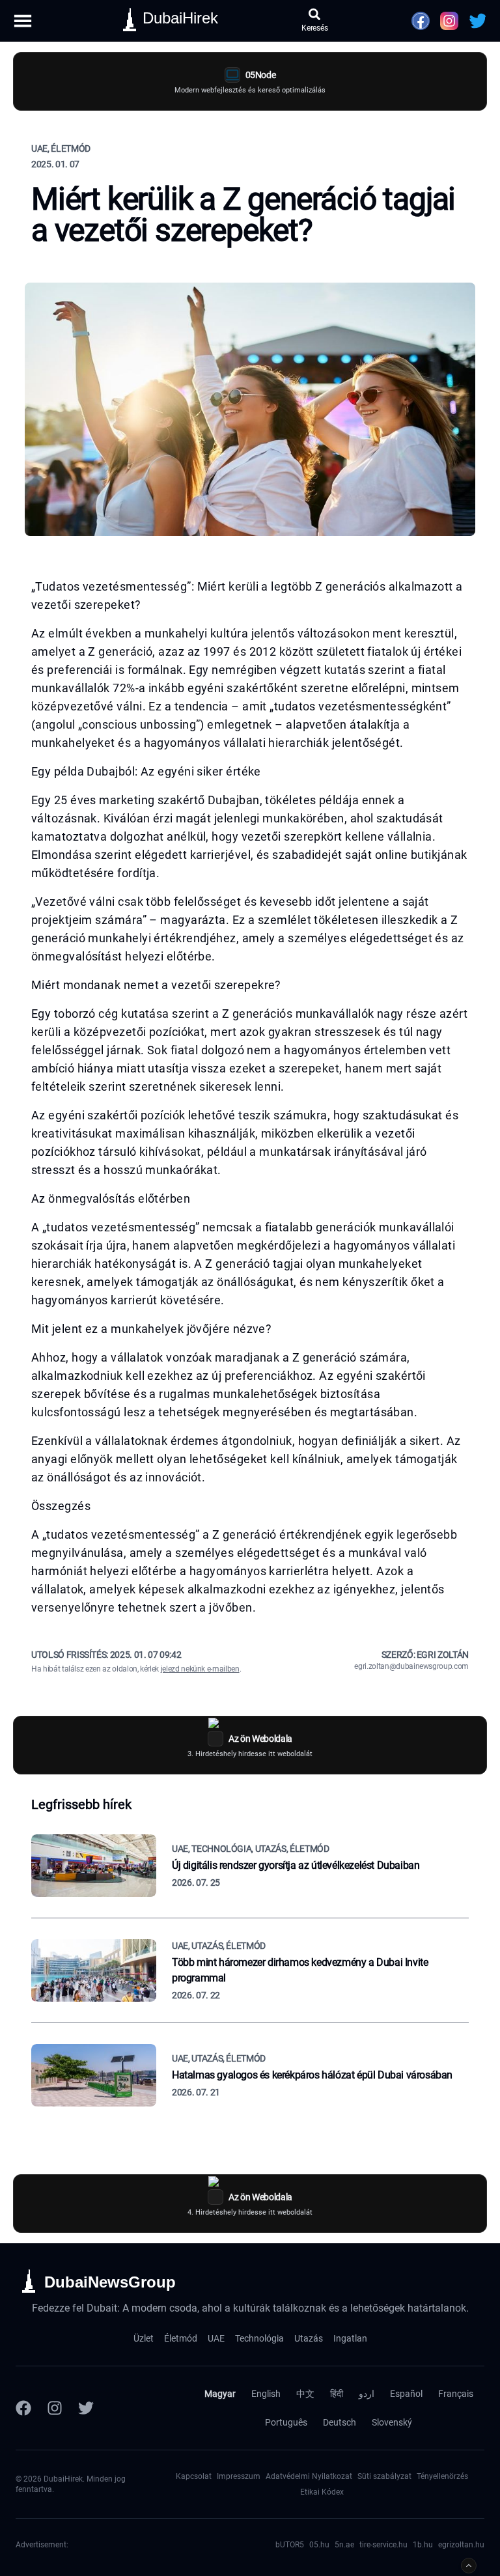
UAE (216, 2338)
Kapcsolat (194, 2476)
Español (406, 2394)
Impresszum (239, 2476)
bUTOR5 (290, 2545)
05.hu (319, 2545)
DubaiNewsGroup (110, 2282)
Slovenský (392, 2422)
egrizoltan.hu (461, 2545)
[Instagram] (55, 2408)
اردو (367, 2394)
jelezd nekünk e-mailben (200, 1669)
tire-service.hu (383, 2545)
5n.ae (344, 2545)
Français (456, 2394)
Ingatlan (350, 2338)
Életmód (181, 2338)
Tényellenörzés (442, 2476)
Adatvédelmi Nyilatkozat (309, 2476)
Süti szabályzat (384, 2476)
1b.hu (423, 2545)
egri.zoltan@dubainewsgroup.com (411, 1666)
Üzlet (144, 2338)
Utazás (309, 2338)
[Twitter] (86, 2408)
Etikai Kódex (322, 2492)
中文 (305, 2394)
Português (286, 2422)
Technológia (259, 2338)
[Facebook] (23, 2408)
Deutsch (340, 2422)
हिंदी (337, 2394)
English (266, 2394)
